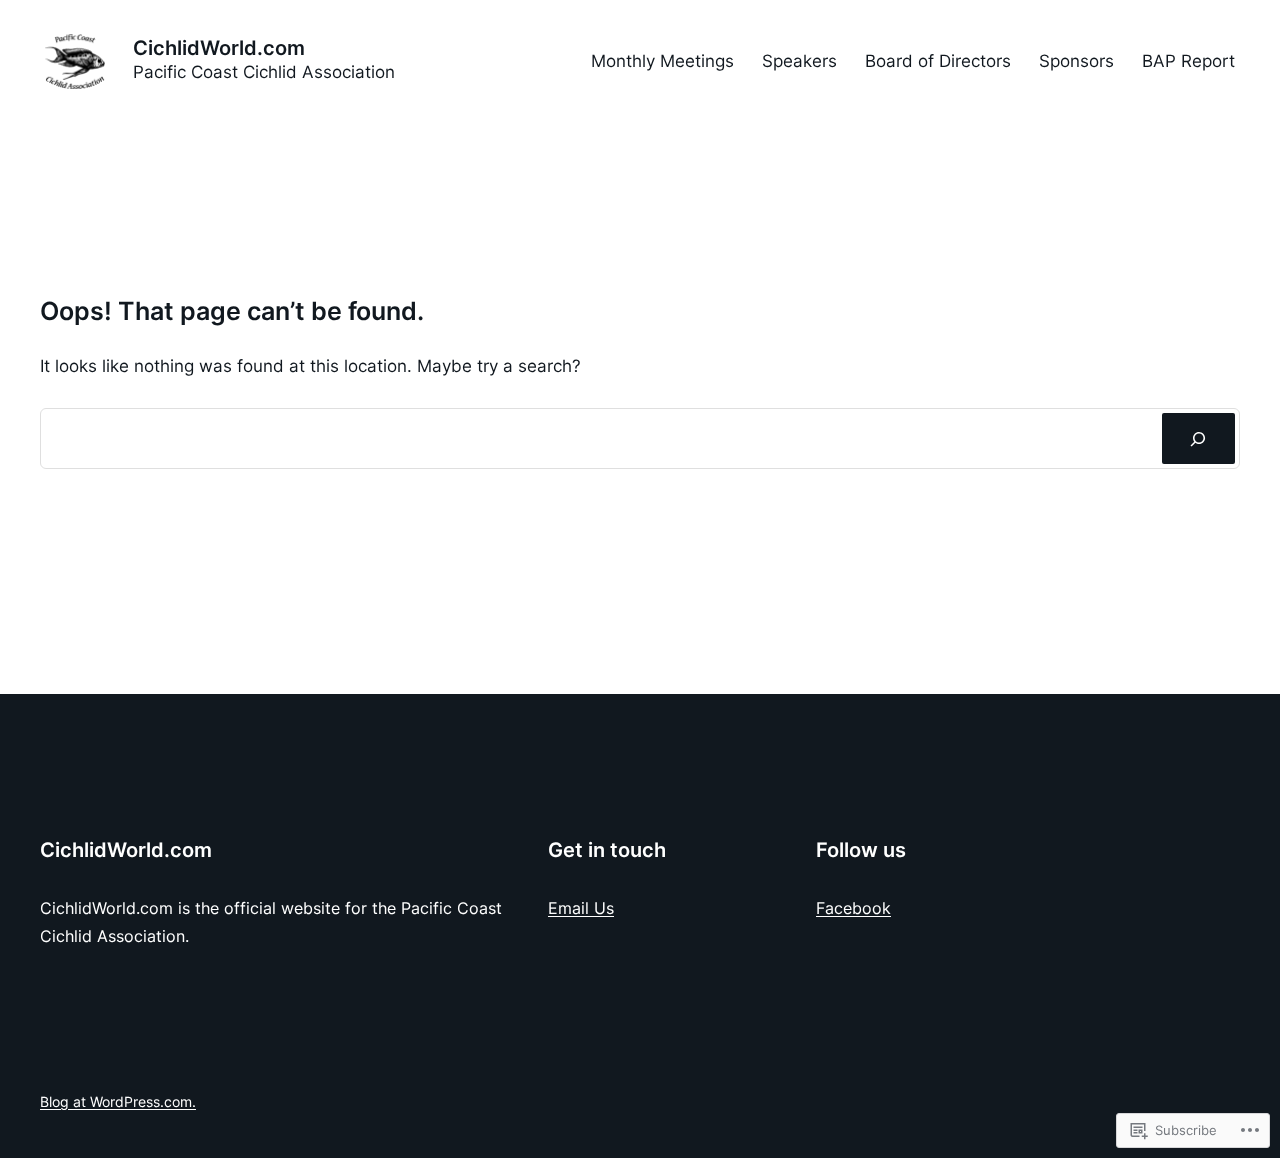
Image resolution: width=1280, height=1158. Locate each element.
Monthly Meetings (662, 61)
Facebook (853, 908)
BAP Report (1188, 61)
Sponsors (1076, 61)
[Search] (1198, 438)
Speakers (799, 61)
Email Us (581, 908)
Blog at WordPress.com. (118, 1101)
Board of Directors (938, 61)
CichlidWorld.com (219, 48)
